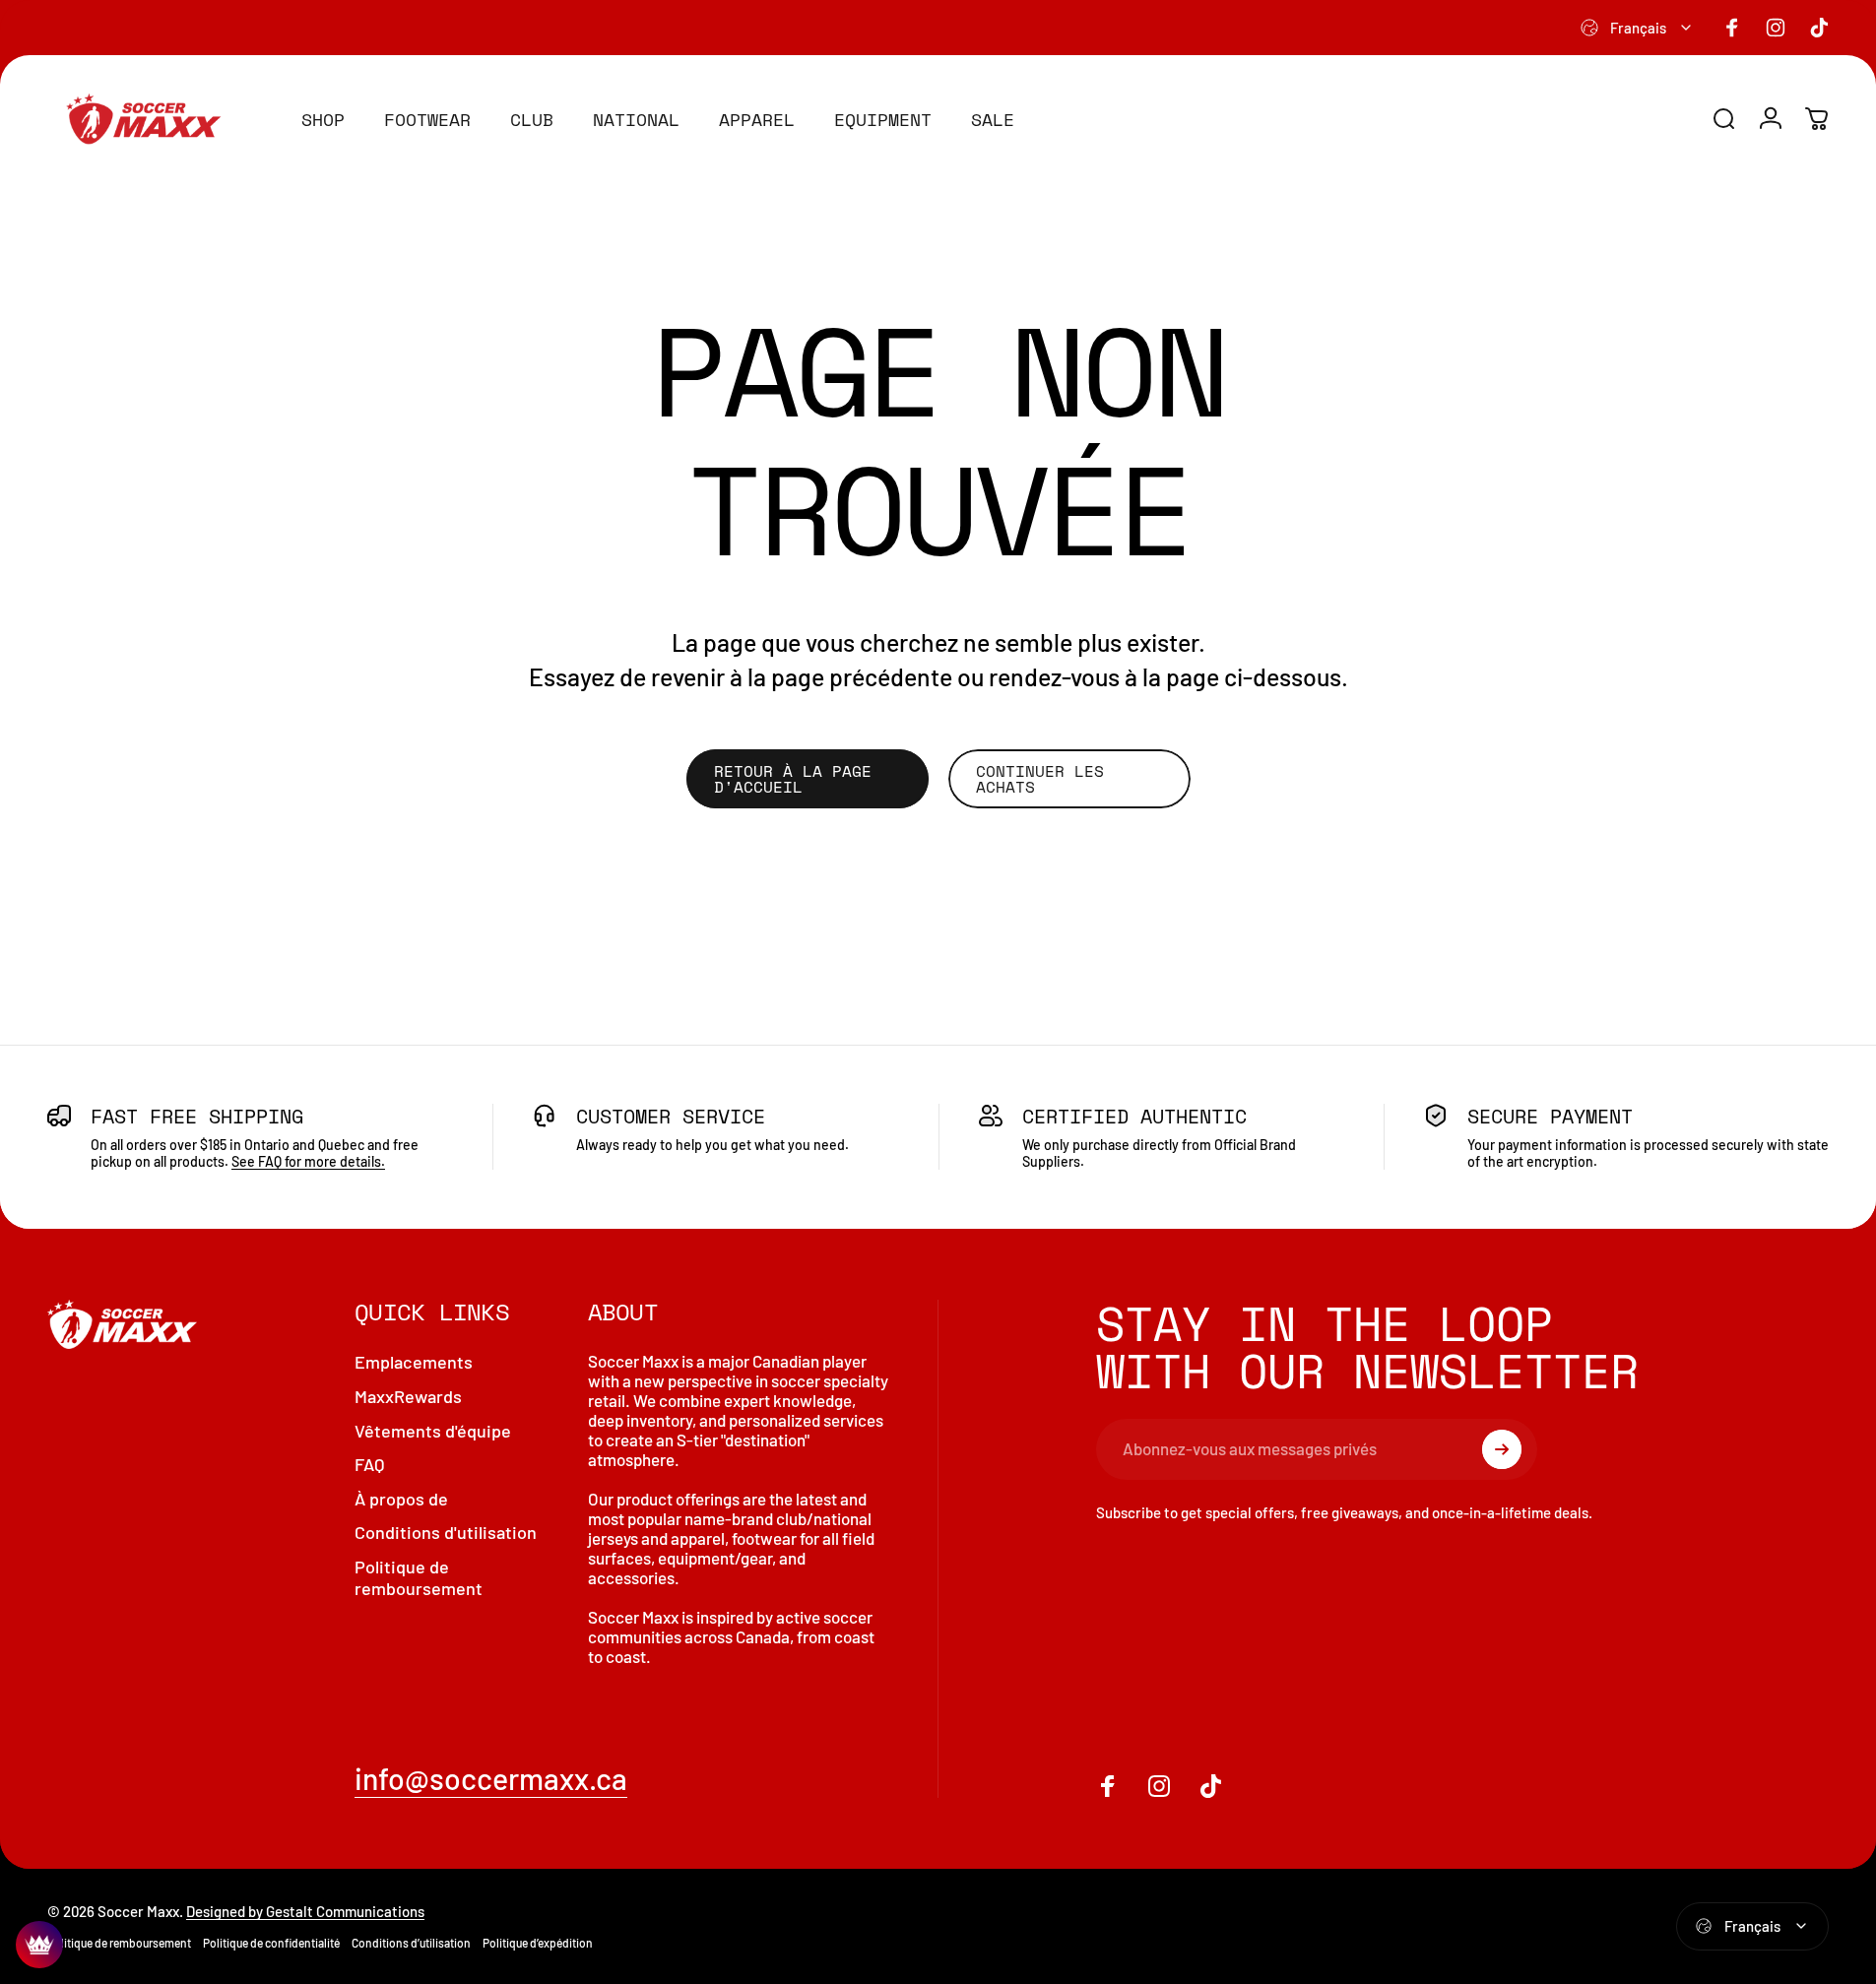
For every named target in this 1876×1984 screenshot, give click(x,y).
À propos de (401, 1498)
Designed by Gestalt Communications (305, 1911)
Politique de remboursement (419, 1577)
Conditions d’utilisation (411, 1943)
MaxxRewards (408, 1396)
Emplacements (414, 1362)
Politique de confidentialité (271, 1943)
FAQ (370, 1464)
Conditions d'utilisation (446, 1532)
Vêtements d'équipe (433, 1430)
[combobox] (1637, 28)
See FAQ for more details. (308, 1161)
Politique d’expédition (538, 1943)
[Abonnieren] (1502, 1449)
